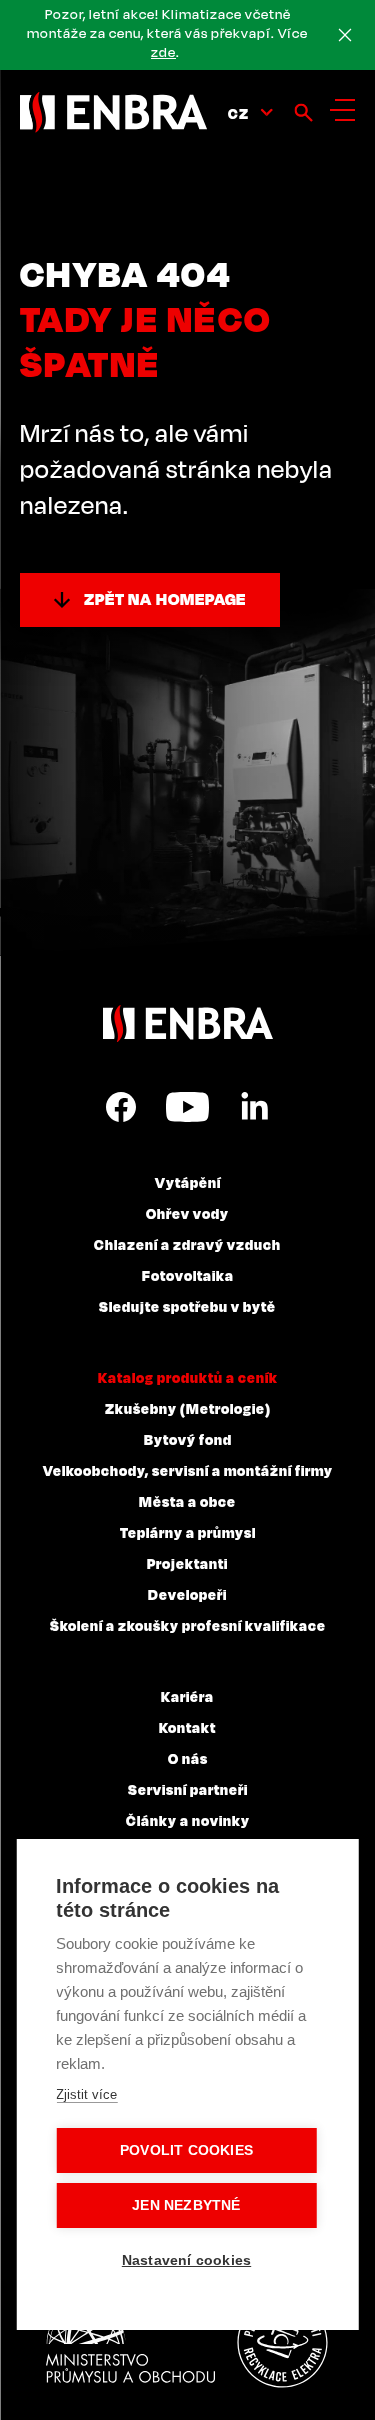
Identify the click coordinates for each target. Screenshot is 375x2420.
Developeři (187, 1594)
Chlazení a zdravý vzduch (187, 1244)
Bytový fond (188, 1439)
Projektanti (187, 1563)
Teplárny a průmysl (188, 1532)
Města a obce (187, 1501)
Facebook (121, 1107)
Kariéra (187, 1696)
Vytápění (188, 1182)
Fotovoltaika (188, 1275)
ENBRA (188, 1023)
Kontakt (187, 1727)
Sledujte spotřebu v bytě (187, 1306)
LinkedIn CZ (254, 1107)
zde (163, 52)
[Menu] (342, 110)
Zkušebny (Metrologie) (188, 1408)
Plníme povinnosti (282, 2343)
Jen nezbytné (186, 2205)
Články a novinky (188, 1820)
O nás (188, 1758)
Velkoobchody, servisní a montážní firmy (188, 1470)
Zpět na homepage (165, 599)
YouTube (187, 1107)
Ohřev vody (187, 1213)
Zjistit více (86, 2094)
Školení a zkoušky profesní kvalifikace (188, 1625)
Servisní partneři (188, 1789)
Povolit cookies (186, 2150)
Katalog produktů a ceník (188, 1377)
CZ (238, 113)
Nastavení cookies (186, 2260)
